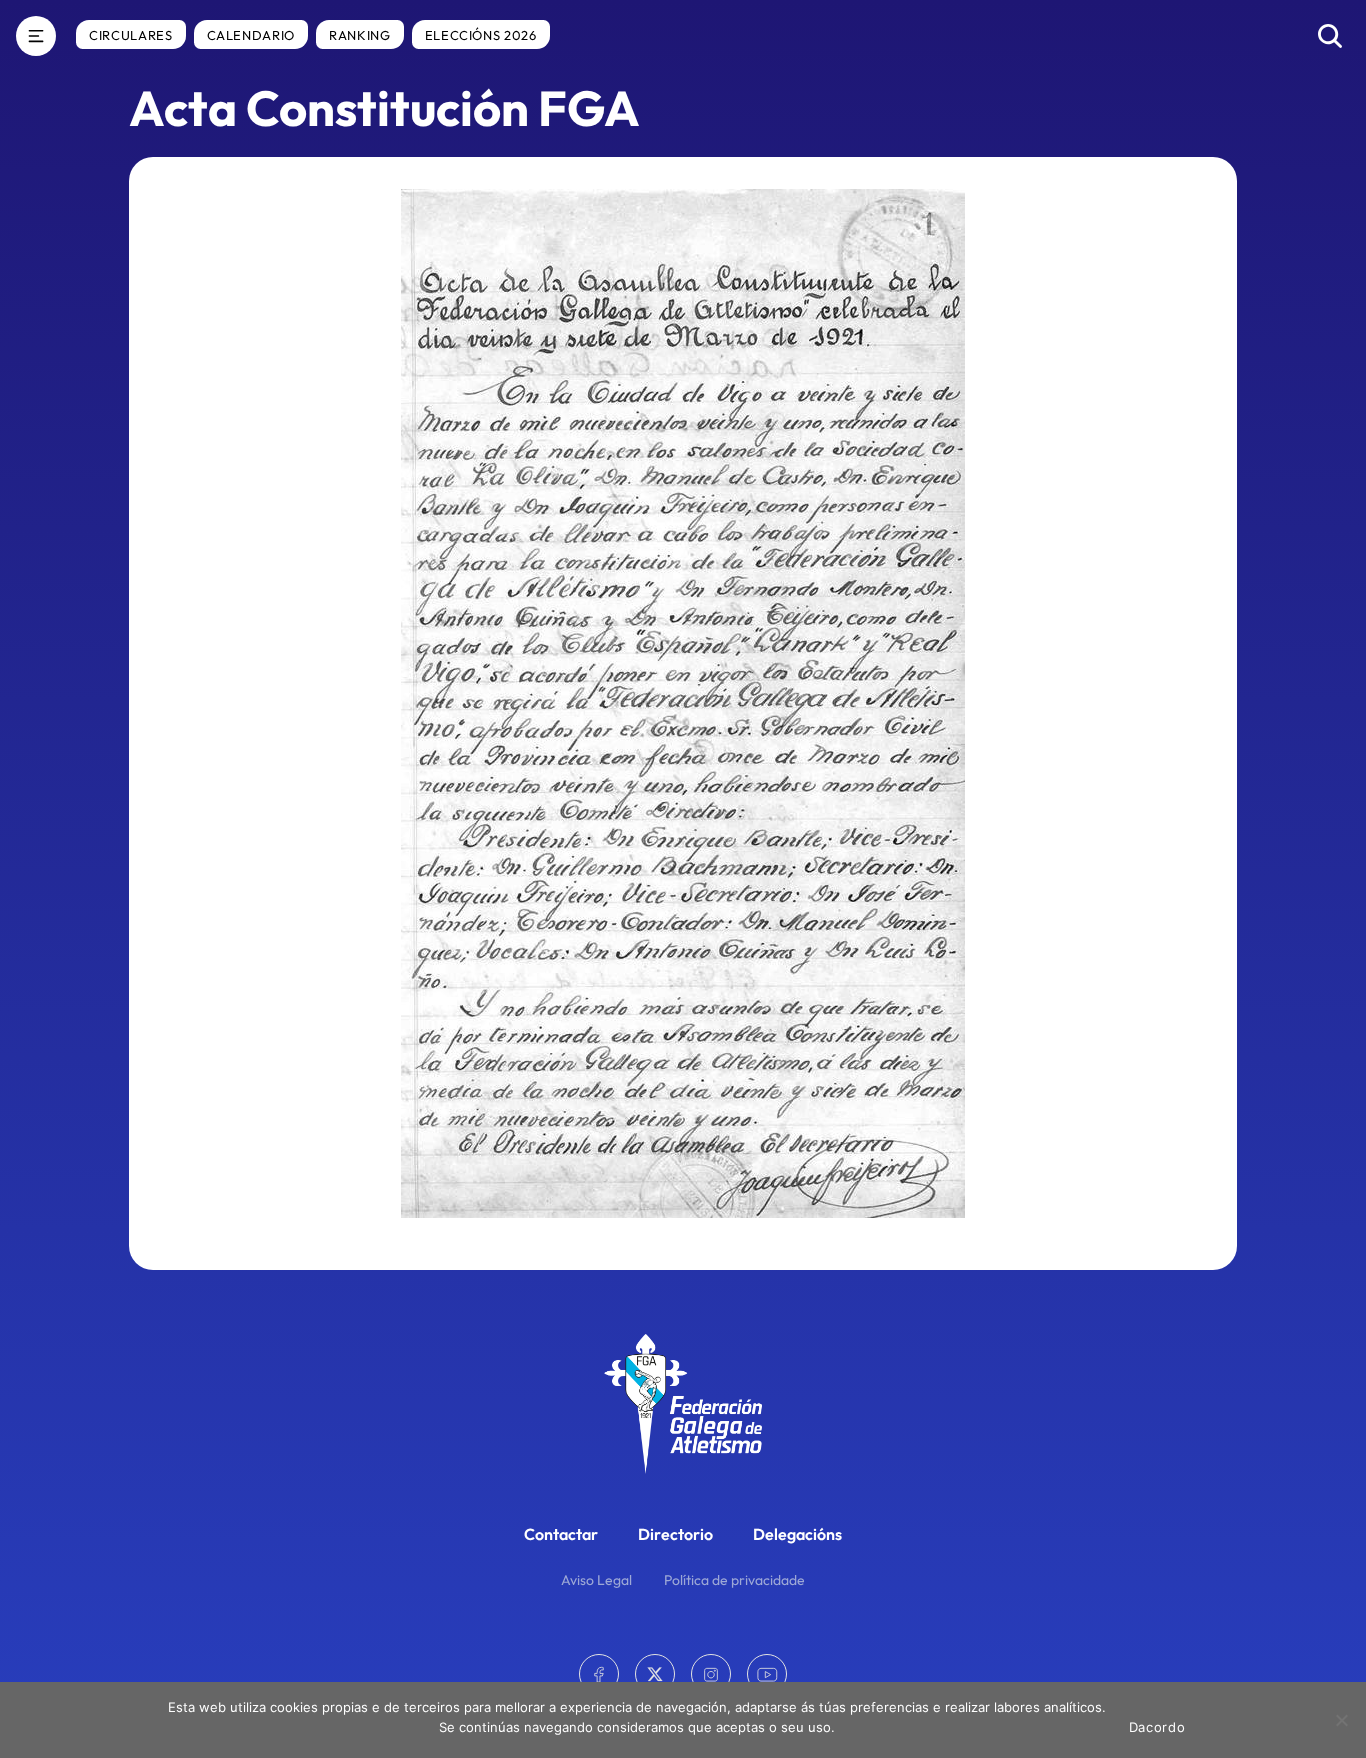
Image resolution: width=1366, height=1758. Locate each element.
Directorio (675, 1534)
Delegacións (797, 1534)
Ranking (360, 35)
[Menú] (36, 36)
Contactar (561, 1534)
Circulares (131, 35)
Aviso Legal (596, 1580)
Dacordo (1157, 1727)
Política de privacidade (734, 1580)
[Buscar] (1330, 36)
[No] (1341, 1720)
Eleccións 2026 (481, 35)
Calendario (251, 35)
